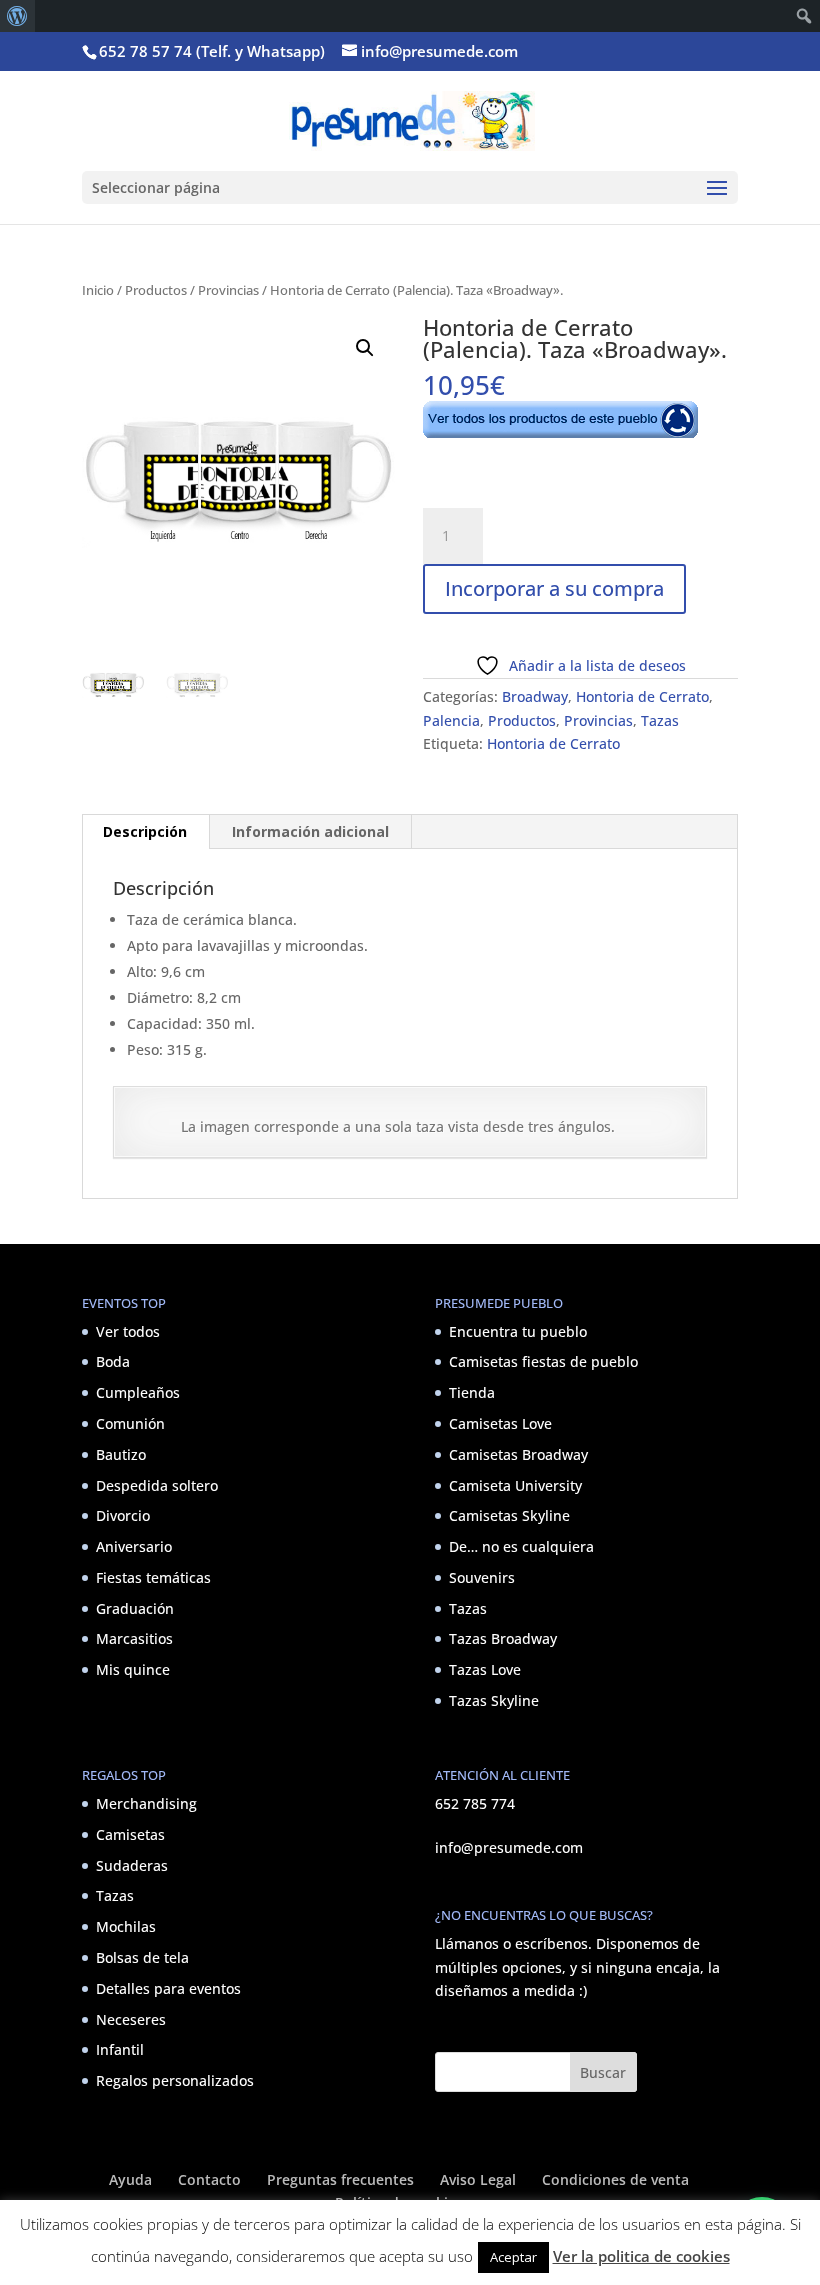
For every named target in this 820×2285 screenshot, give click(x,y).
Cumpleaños (138, 1392)
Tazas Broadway (503, 1638)
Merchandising (146, 1803)
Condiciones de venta (615, 2179)
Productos (156, 290)
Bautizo (121, 1454)
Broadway (535, 696)
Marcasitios (134, 1638)
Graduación (135, 1608)
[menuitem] (17, 16)
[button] (365, 348)
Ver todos (128, 1331)
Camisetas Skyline (509, 1515)
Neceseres (131, 2019)
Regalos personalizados (175, 2080)
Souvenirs (482, 1577)
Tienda (472, 1392)
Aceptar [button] (513, 2257)
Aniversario (134, 1546)
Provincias (228, 290)
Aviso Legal (478, 2179)
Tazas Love (485, 1669)
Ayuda (130, 2179)
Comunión (130, 1423)
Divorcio (123, 1515)
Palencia (451, 720)
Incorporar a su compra (554, 588)
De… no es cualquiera (521, 1546)
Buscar (603, 2072)
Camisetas (130, 1834)
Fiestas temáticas (153, 1577)
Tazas (660, 720)
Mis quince (133, 1669)
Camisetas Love (500, 1423)
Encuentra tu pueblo (518, 1331)
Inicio (98, 290)
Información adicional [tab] (310, 831)
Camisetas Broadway (518, 1454)
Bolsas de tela (142, 1957)
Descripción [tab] (145, 831)
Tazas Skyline (494, 1700)
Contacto (209, 2179)
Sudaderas (132, 1865)
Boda (113, 1361)
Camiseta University (515, 1485)
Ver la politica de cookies (641, 2256)
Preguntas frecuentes (340, 2179)
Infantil (120, 2049)
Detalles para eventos (168, 1988)
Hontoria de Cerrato (642, 696)
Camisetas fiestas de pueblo (543, 1361)
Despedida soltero (157, 1485)
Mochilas (126, 1926)
